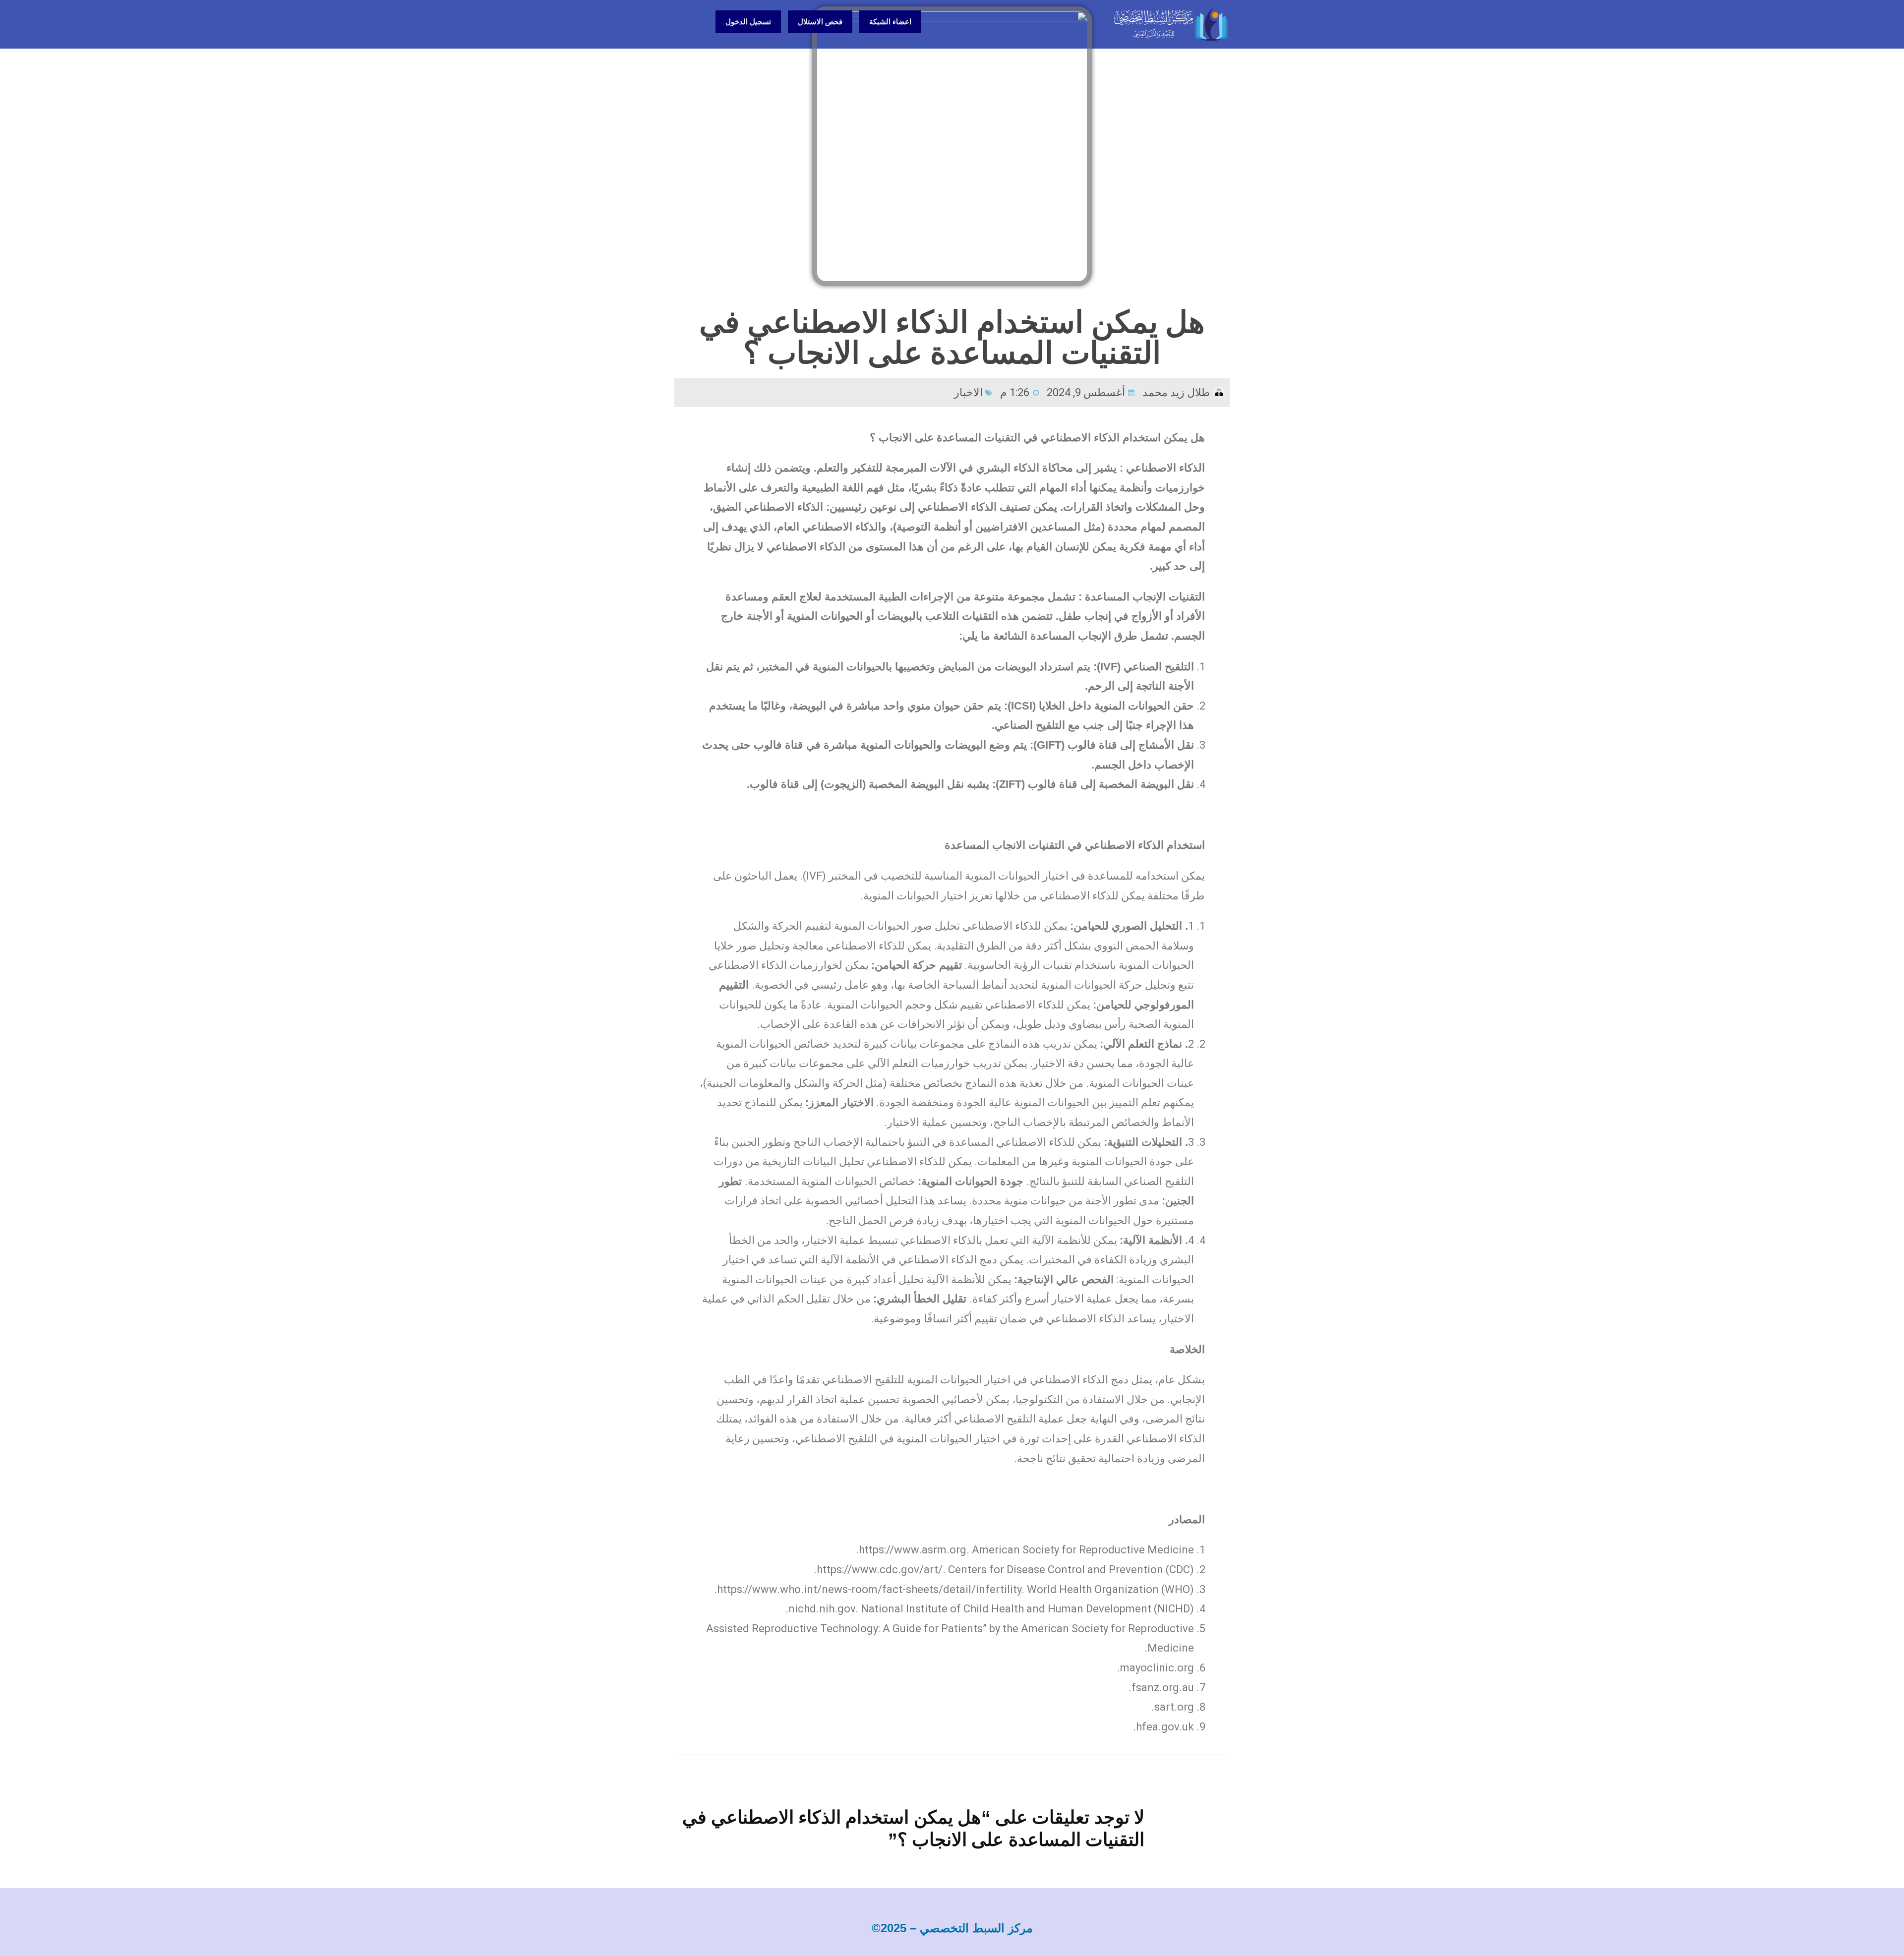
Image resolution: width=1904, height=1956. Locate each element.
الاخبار (968, 392)
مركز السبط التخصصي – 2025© (952, 1928)
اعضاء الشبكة (890, 22)
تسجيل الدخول (748, 22)
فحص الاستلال (820, 22)
